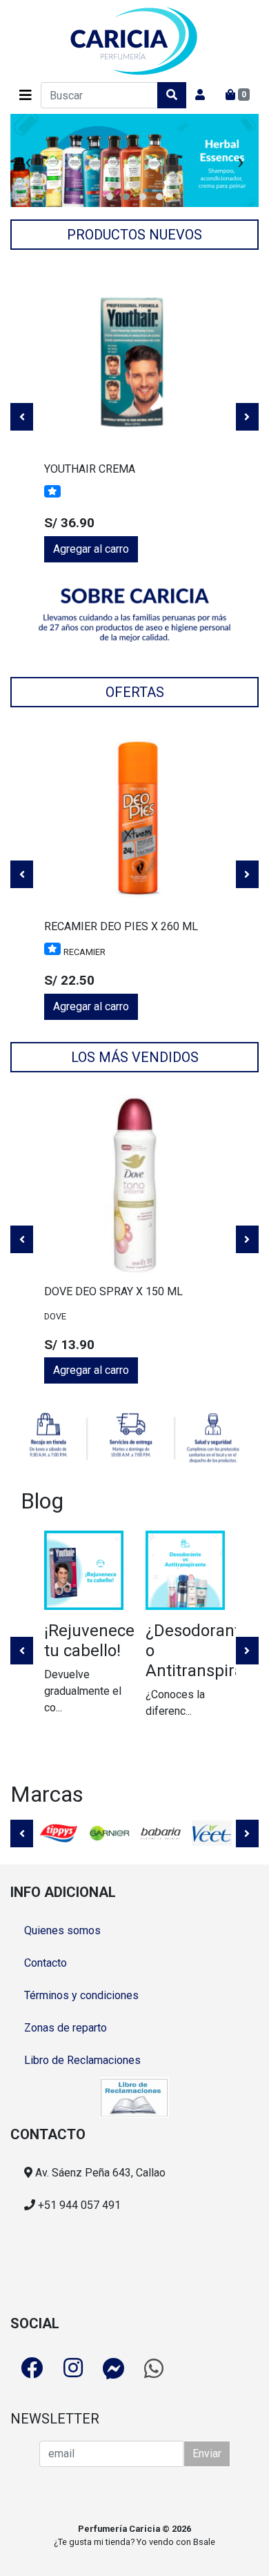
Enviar (207, 2454)
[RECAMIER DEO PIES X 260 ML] (134, 820)
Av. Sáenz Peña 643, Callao (99, 2173)
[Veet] (212, 1833)
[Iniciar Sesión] (200, 95)
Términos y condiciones (81, 1995)
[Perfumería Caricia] (134, 41)
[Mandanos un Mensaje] (114, 2368)
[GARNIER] (110, 1833)
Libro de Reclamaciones (82, 2060)
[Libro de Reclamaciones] (134, 2096)
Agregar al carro (91, 549)
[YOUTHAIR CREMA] (134, 362)
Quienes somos (62, 1930)
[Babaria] (161, 1833)
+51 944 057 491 (78, 2205)
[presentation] (28, 161)
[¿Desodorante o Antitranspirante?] (185, 1570)
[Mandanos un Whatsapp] (154, 2368)
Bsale (204, 2542)
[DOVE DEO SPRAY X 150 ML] (134, 1185)
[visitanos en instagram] (73, 2368)
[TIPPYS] (59, 1833)
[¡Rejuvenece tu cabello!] (84, 1570)
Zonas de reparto (66, 2028)
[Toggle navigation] (26, 95)
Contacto (46, 1963)
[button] (110, 197)
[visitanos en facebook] (32, 2368)
